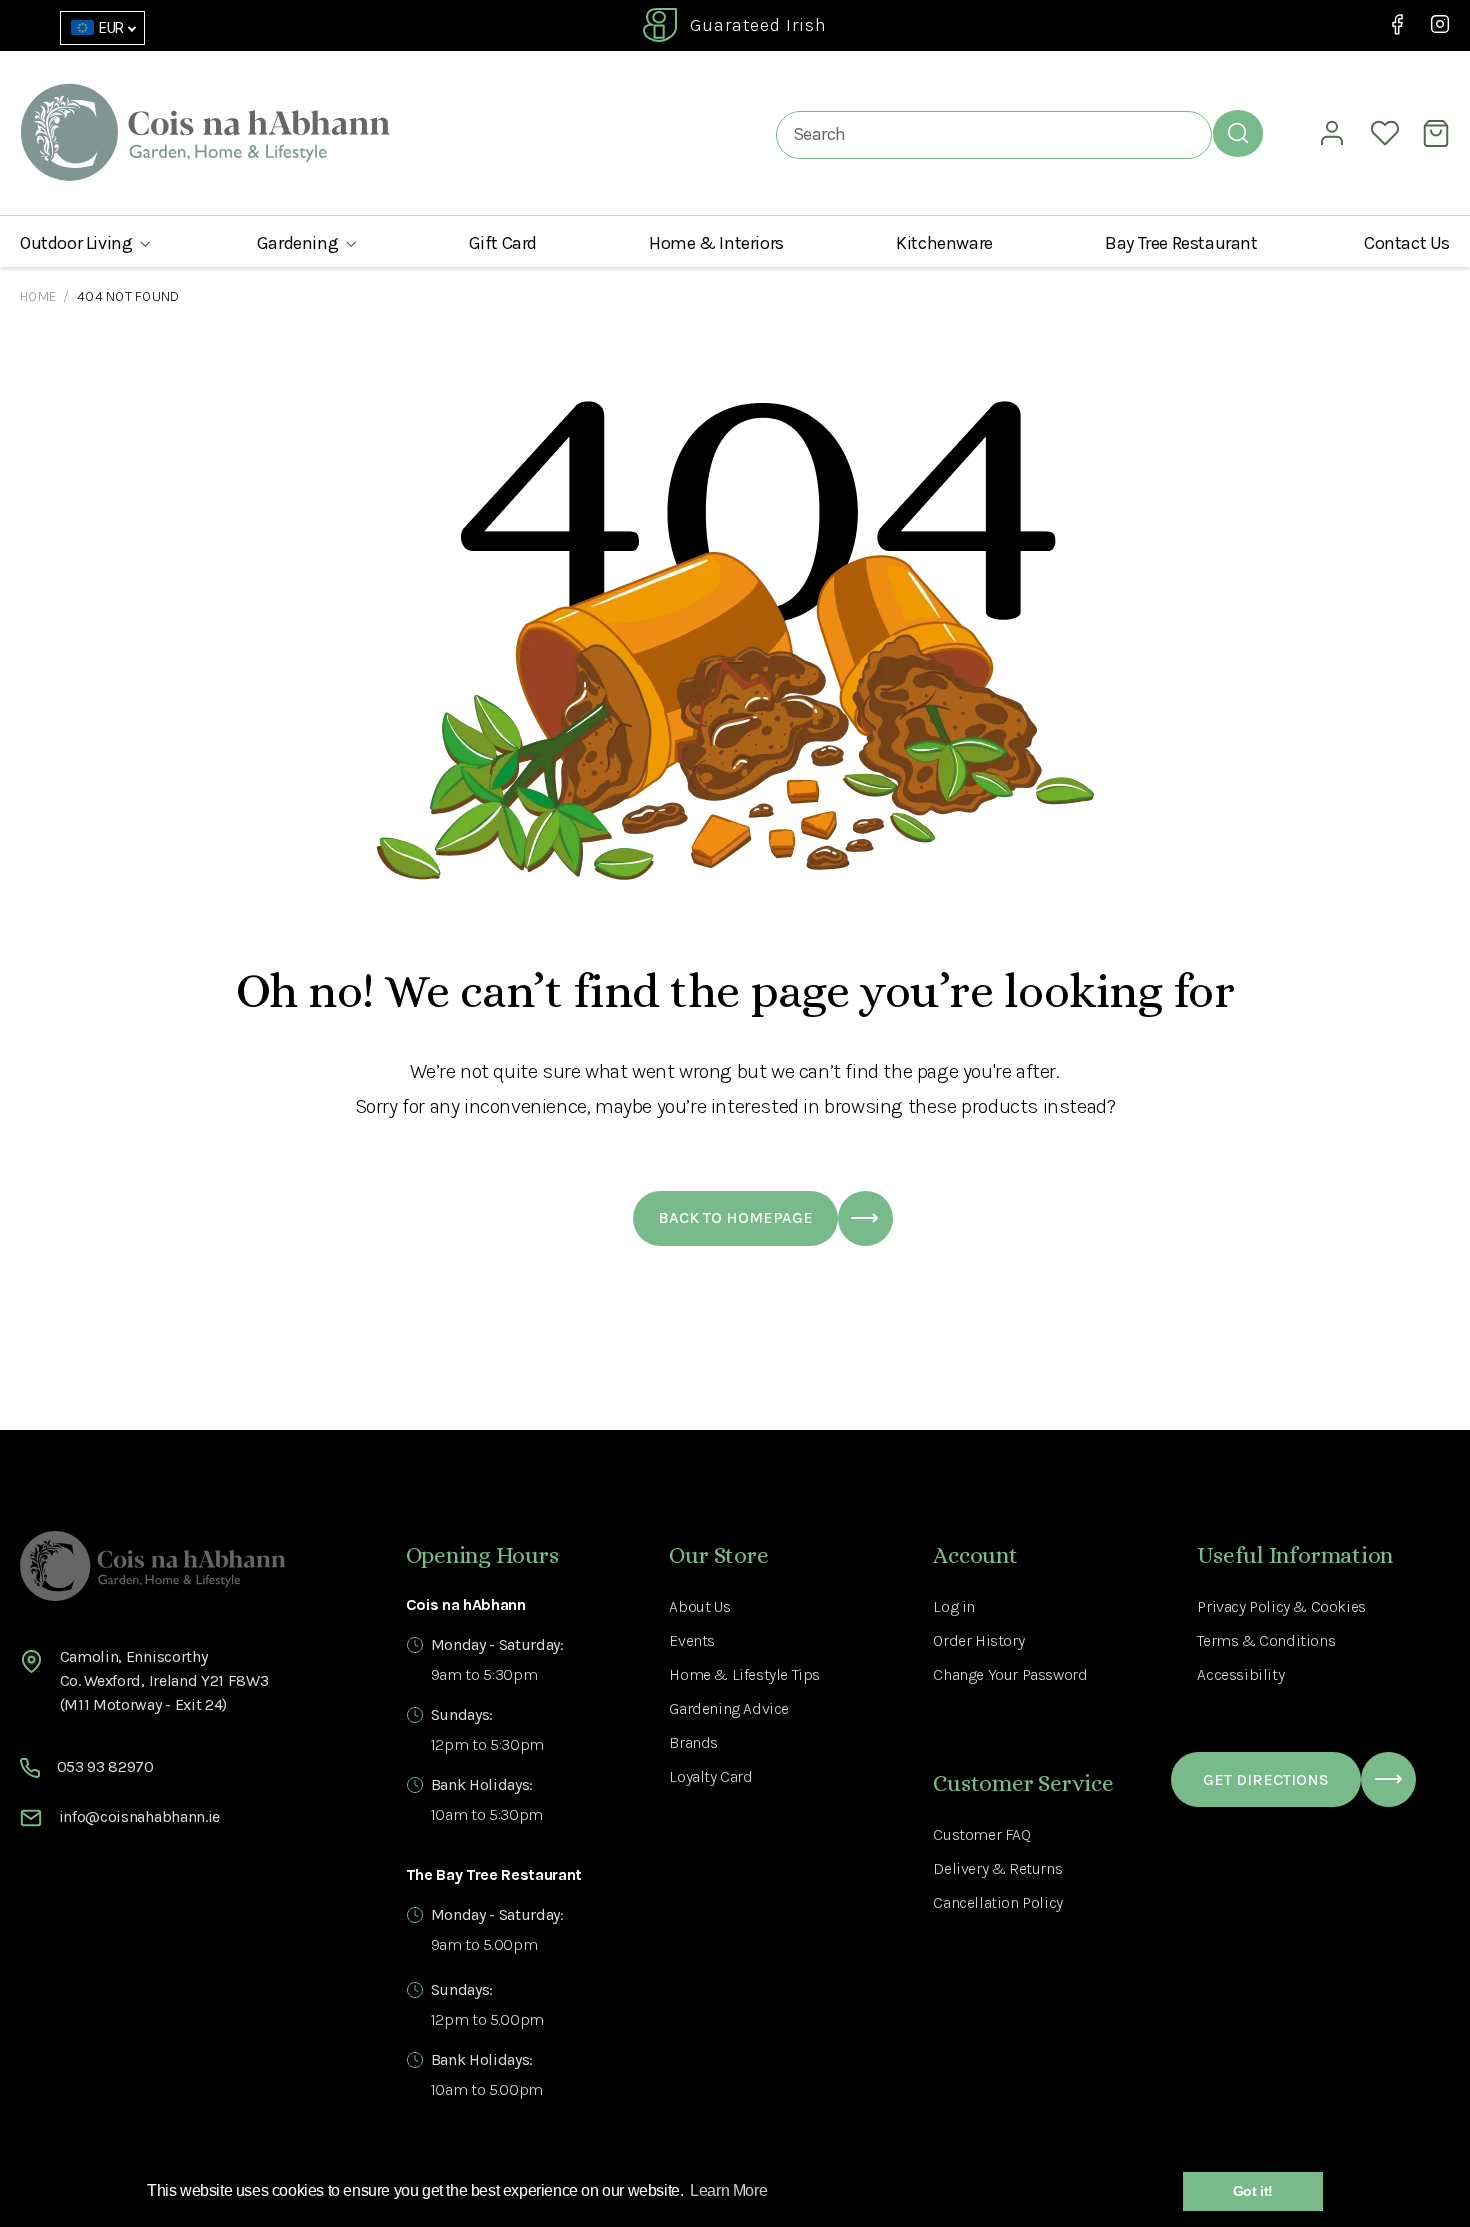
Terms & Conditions (1266, 1640)
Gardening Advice (729, 1708)
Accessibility (1240, 1674)
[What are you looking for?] (1238, 133)
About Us (699, 1606)
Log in (954, 1606)
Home (38, 296)
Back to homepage (735, 1217)
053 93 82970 (105, 1766)
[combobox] (994, 134)
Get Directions (1266, 1779)
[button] (85, 243)
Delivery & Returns (997, 1868)
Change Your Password (1010, 1674)
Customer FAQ (981, 1834)
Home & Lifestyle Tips (744, 1674)
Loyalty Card (710, 1776)
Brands (693, 1742)
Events (692, 1640)
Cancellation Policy (997, 1902)
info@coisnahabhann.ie (139, 1816)
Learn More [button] (728, 2190)
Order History (978, 1640)
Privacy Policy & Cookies (1281, 1606)
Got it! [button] (1253, 2191)
